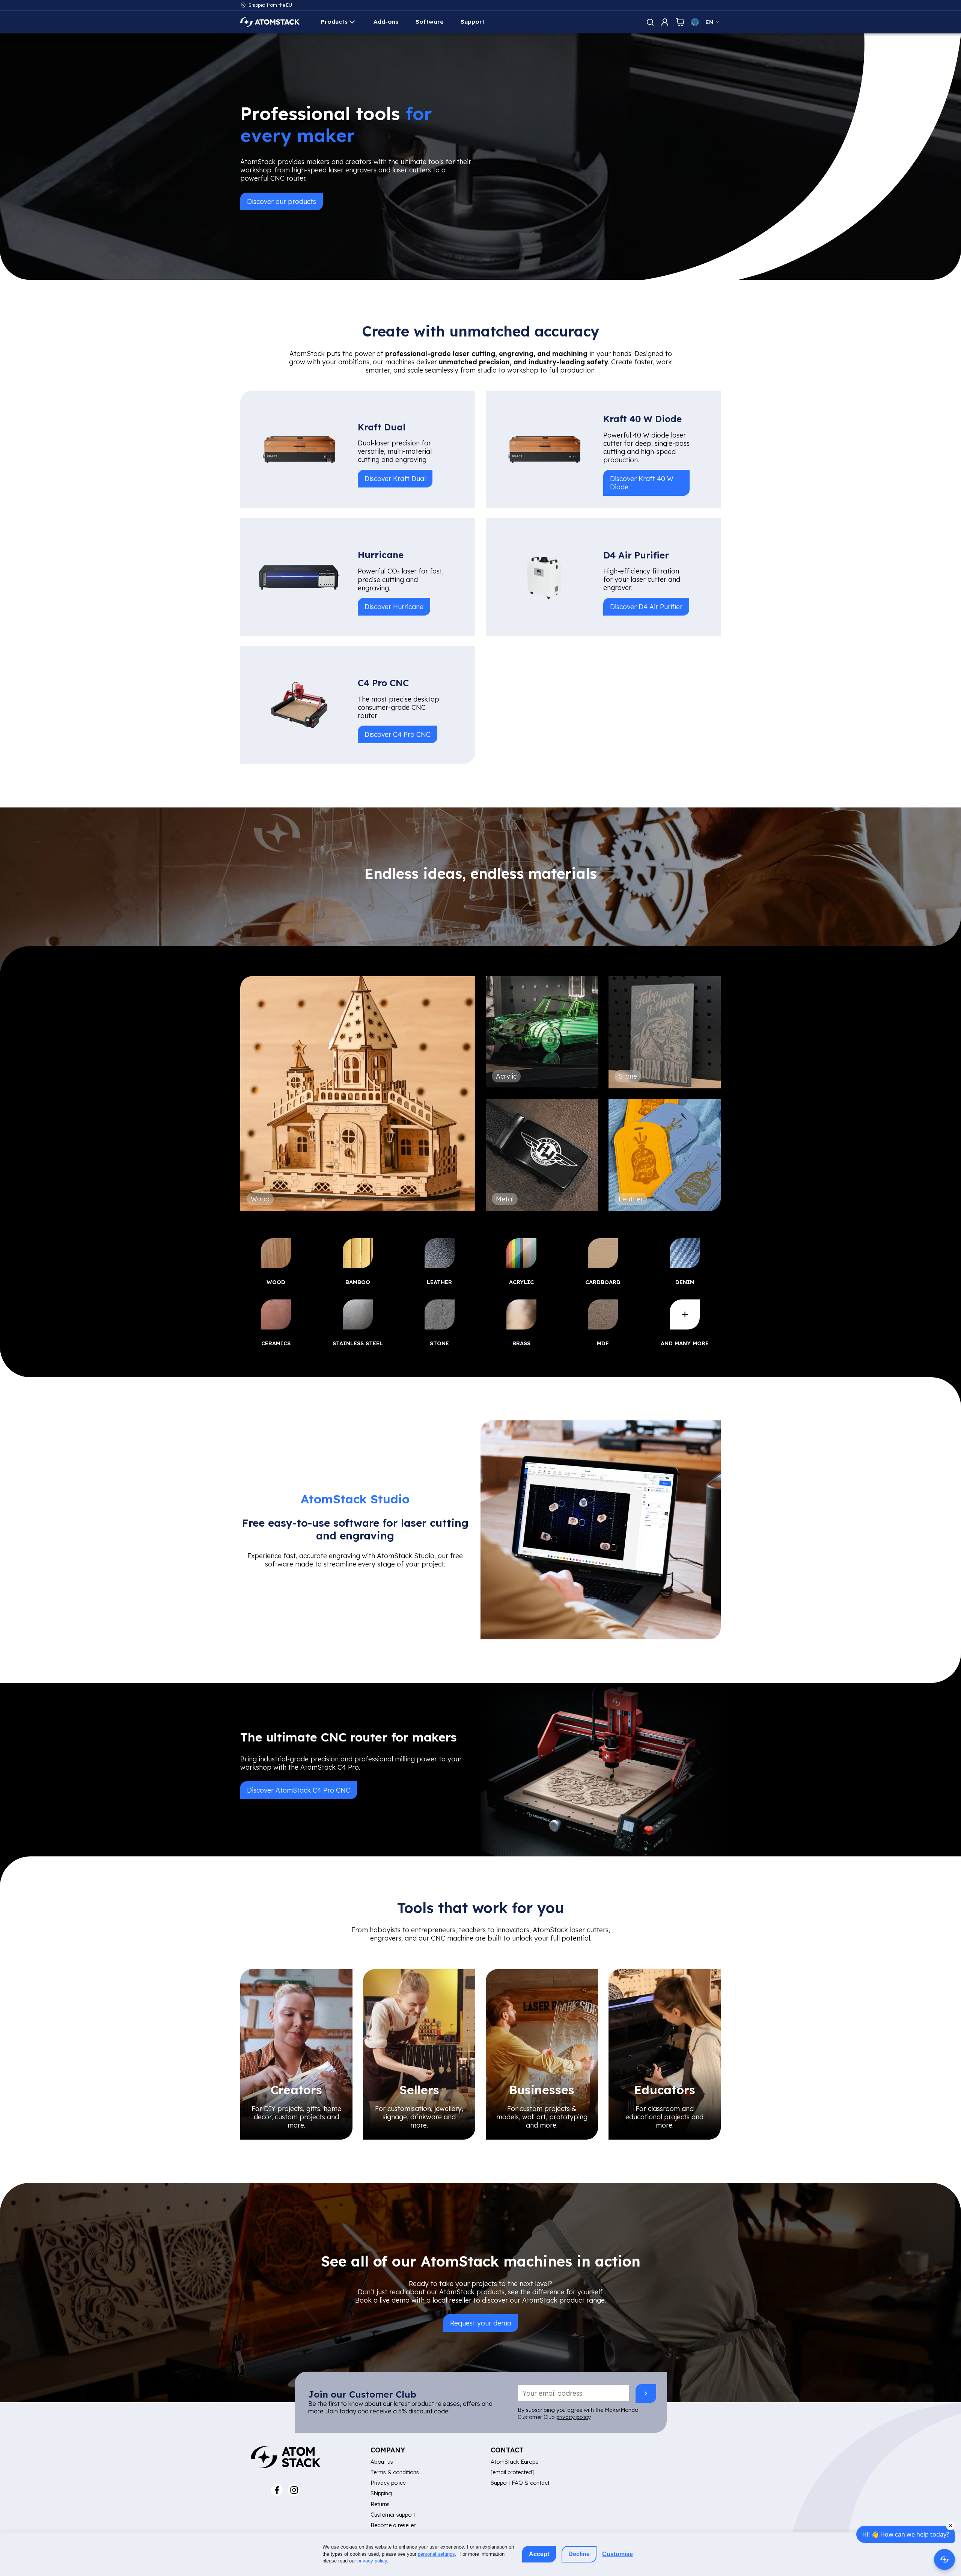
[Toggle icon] (650, 22)
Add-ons (386, 22)
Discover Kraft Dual (395, 478)
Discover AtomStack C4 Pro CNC (299, 1790)
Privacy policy (388, 2483)
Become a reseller (393, 2525)
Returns (380, 2504)
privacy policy (573, 2417)
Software (430, 22)
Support (473, 22)
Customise (618, 2554)
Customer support (393, 2515)
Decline (579, 2554)
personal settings (436, 2554)
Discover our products (282, 201)
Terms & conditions (395, 2472)
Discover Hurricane (394, 607)
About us (382, 2462)
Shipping (381, 2493)
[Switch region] (695, 22)
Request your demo (481, 2323)
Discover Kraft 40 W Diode (642, 482)
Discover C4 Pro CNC (398, 734)
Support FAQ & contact (520, 2483)
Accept (539, 2554)
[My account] (665, 22)
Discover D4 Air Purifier (646, 607)
